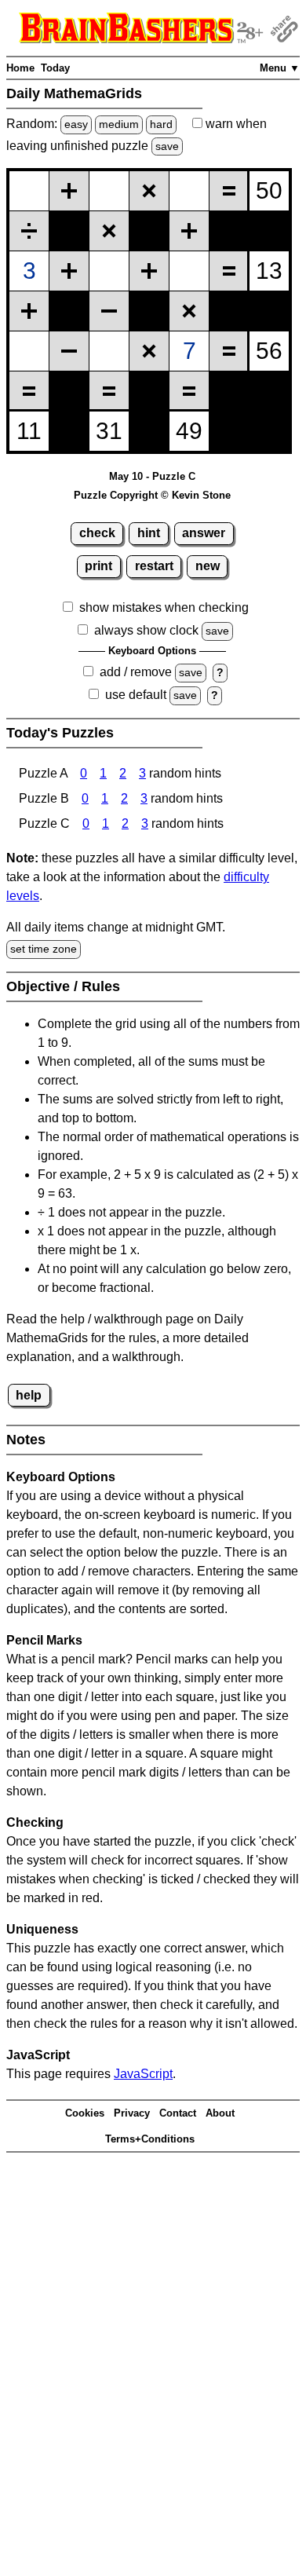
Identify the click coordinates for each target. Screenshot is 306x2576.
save (167, 146)
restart (154, 566)
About (220, 2113)
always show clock (146, 630)
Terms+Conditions (150, 2139)
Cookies (85, 2113)
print (98, 566)
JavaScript (143, 2074)
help (29, 1395)
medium (119, 124)
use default (136, 695)
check (97, 533)
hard (161, 124)
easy (76, 124)
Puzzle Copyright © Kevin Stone (152, 495)
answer (204, 533)
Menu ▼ (280, 68)
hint (149, 533)
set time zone (44, 949)
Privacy (132, 2113)
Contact (178, 2113)
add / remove (136, 672)
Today (55, 68)
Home (20, 68)
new (208, 566)
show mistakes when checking (164, 607)
